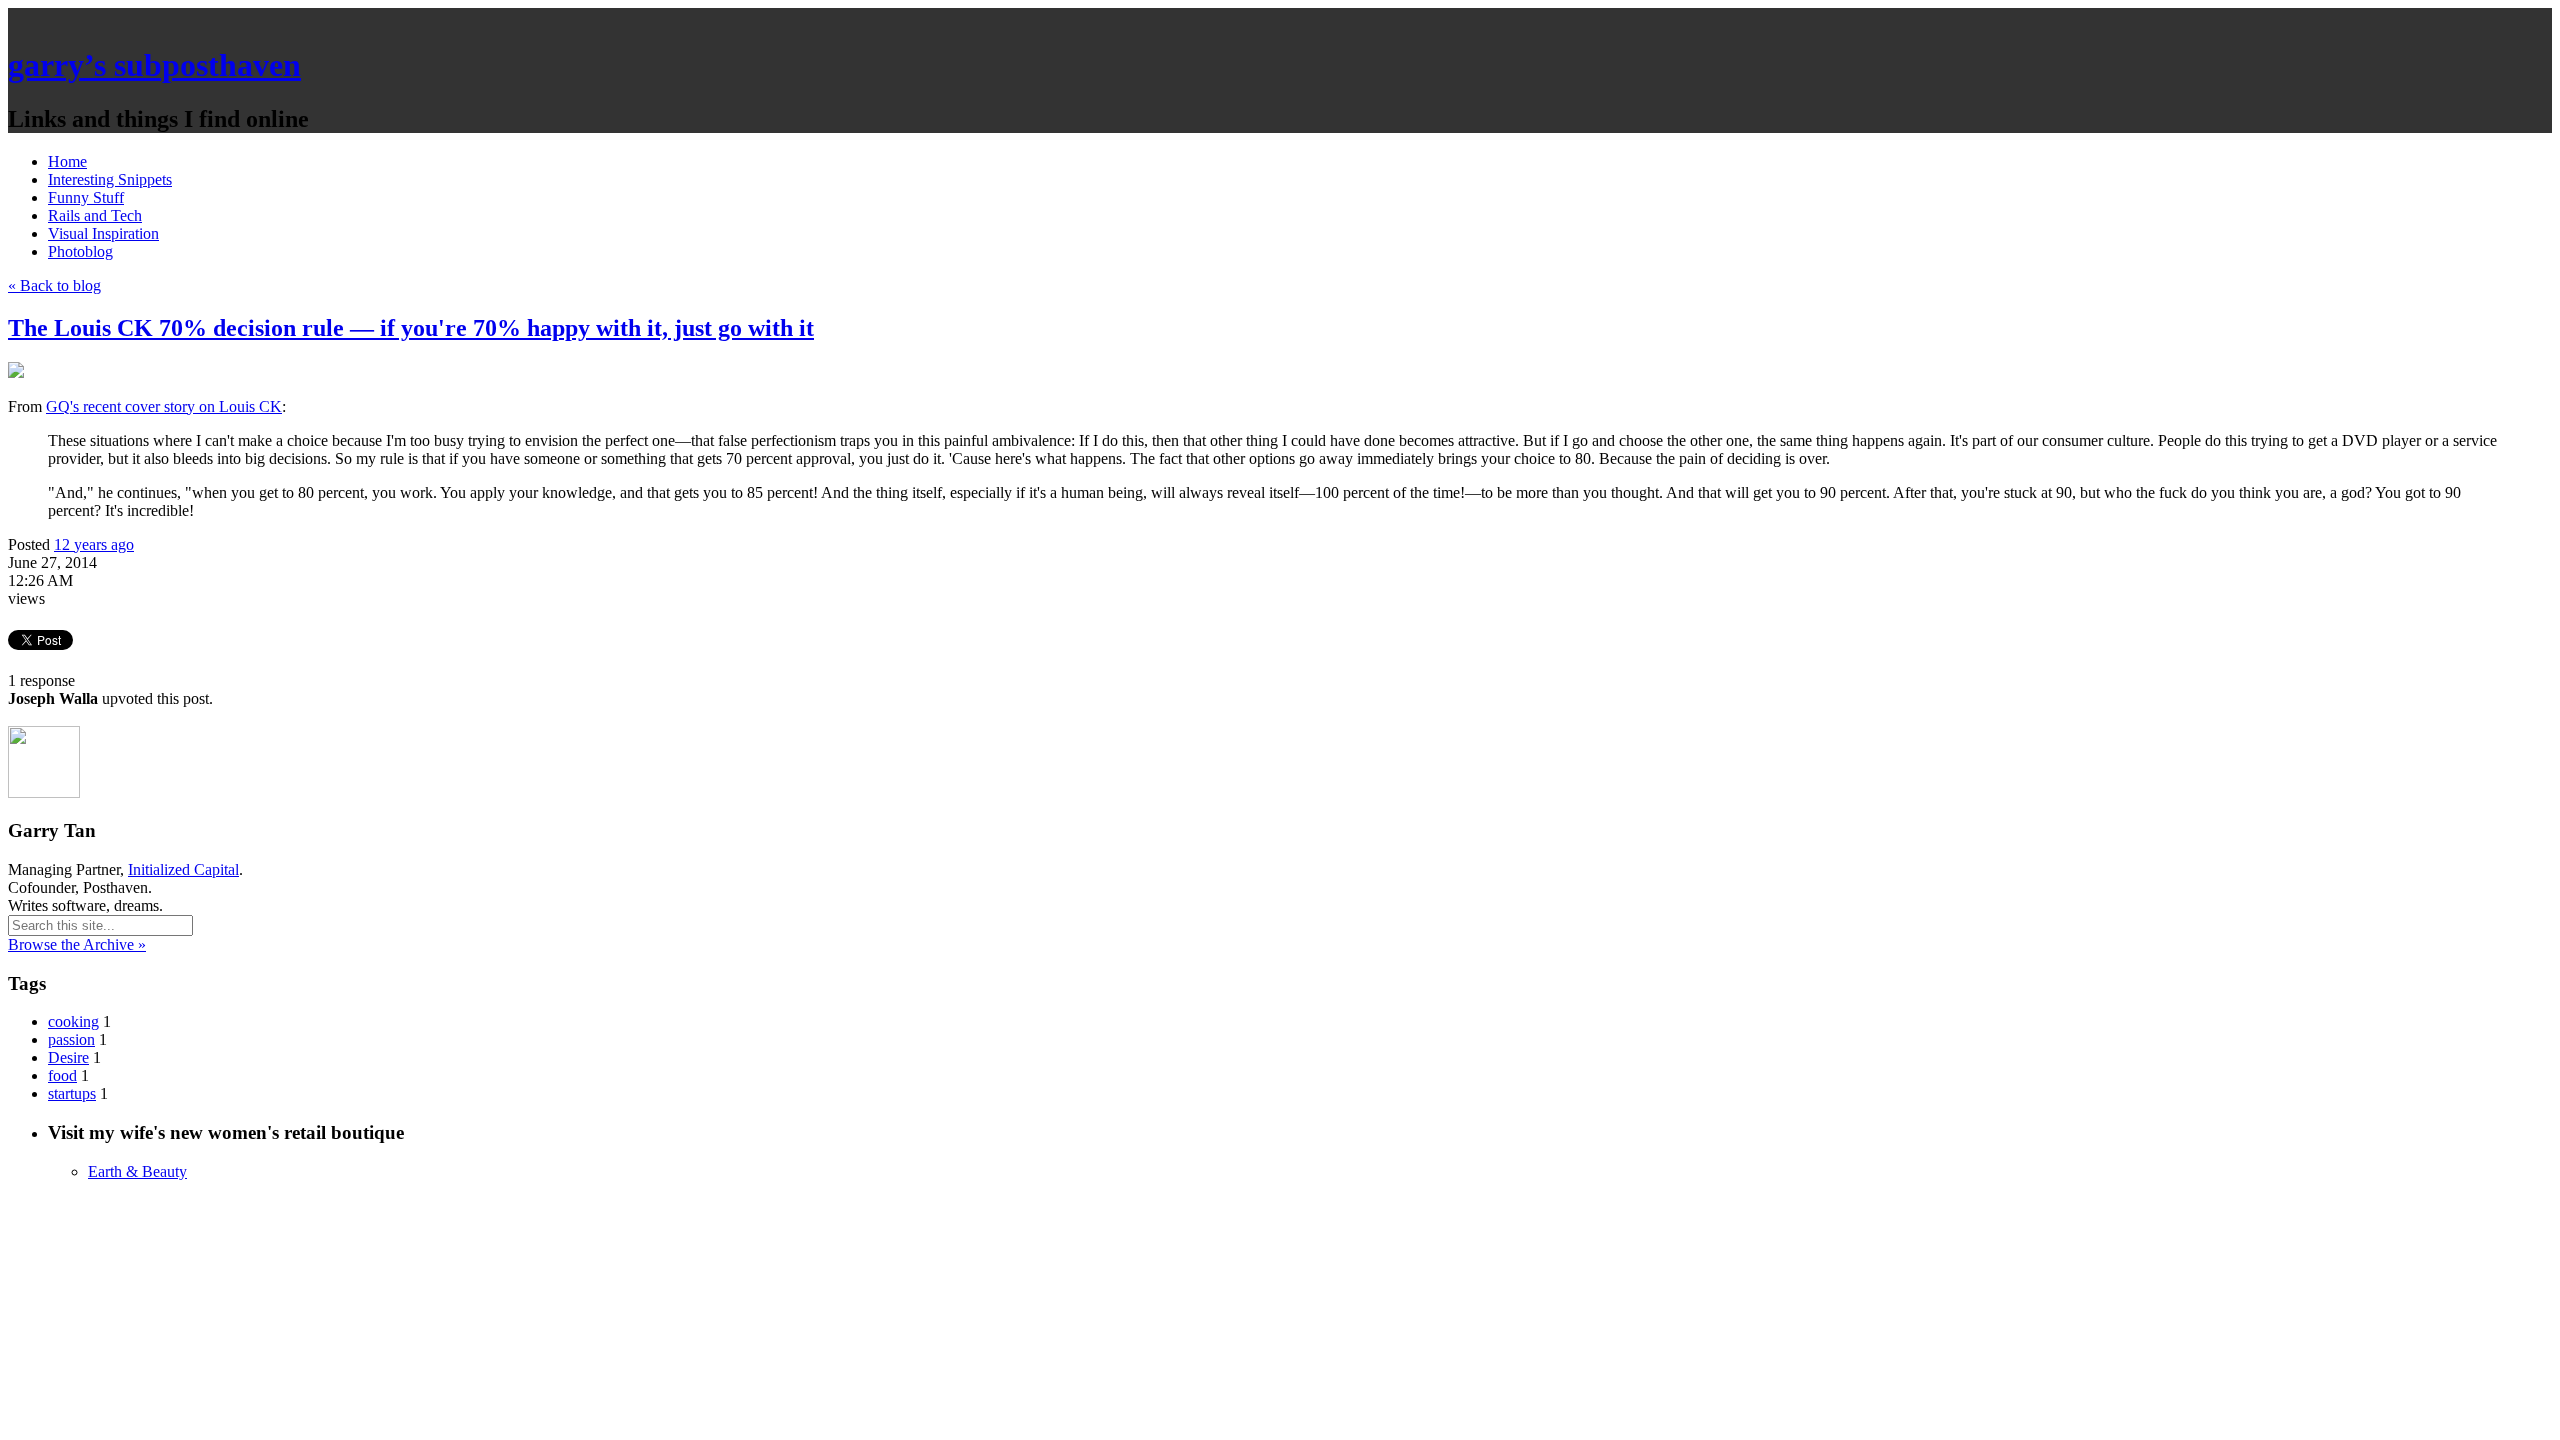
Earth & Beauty (137, 1171)
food (62, 1075)
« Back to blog (54, 285)
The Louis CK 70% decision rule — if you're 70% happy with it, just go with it (411, 328)
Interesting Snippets (110, 179)
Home (67, 161)
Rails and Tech (95, 215)
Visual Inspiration (103, 233)
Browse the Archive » (77, 944)
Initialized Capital (183, 869)
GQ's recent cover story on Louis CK (164, 406)
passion (71, 1039)
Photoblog (80, 251)
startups (72, 1093)
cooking (73, 1021)
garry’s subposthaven (154, 65)
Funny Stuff (86, 197)
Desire (68, 1057)
